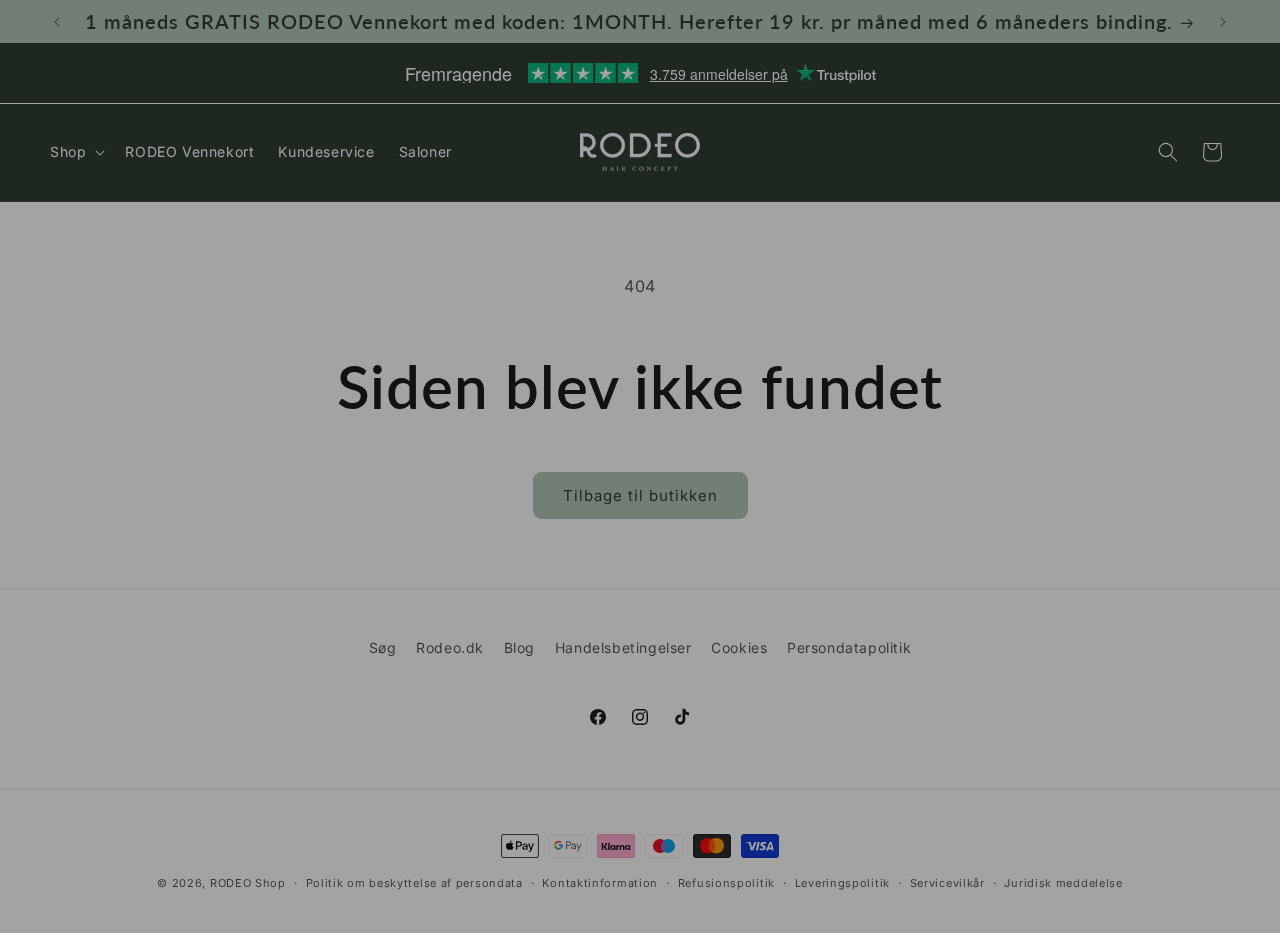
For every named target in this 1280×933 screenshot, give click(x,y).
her (586, 789)
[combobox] (319, 640)
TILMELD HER (445, 719)
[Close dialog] (998, 190)
